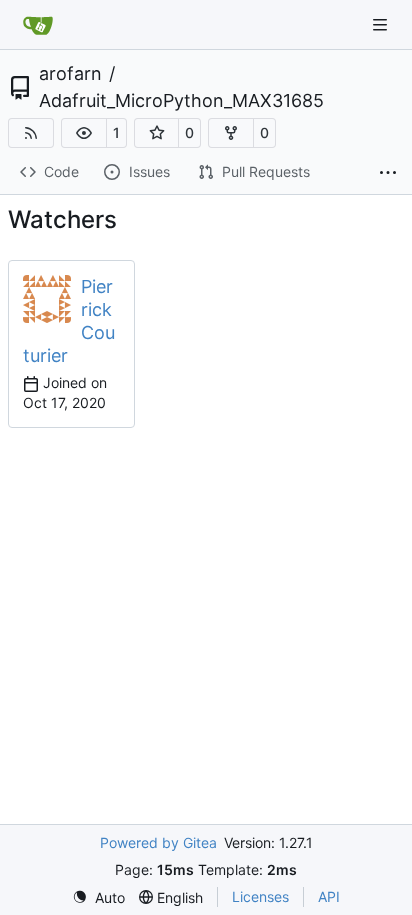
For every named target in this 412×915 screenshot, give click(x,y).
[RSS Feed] (31, 133)
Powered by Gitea (158, 842)
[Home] (38, 25)
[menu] (98, 897)
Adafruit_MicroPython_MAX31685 (181, 101)
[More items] (388, 173)
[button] (84, 133)
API (329, 896)
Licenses (260, 896)
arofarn (70, 74)
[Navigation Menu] (382, 24)
